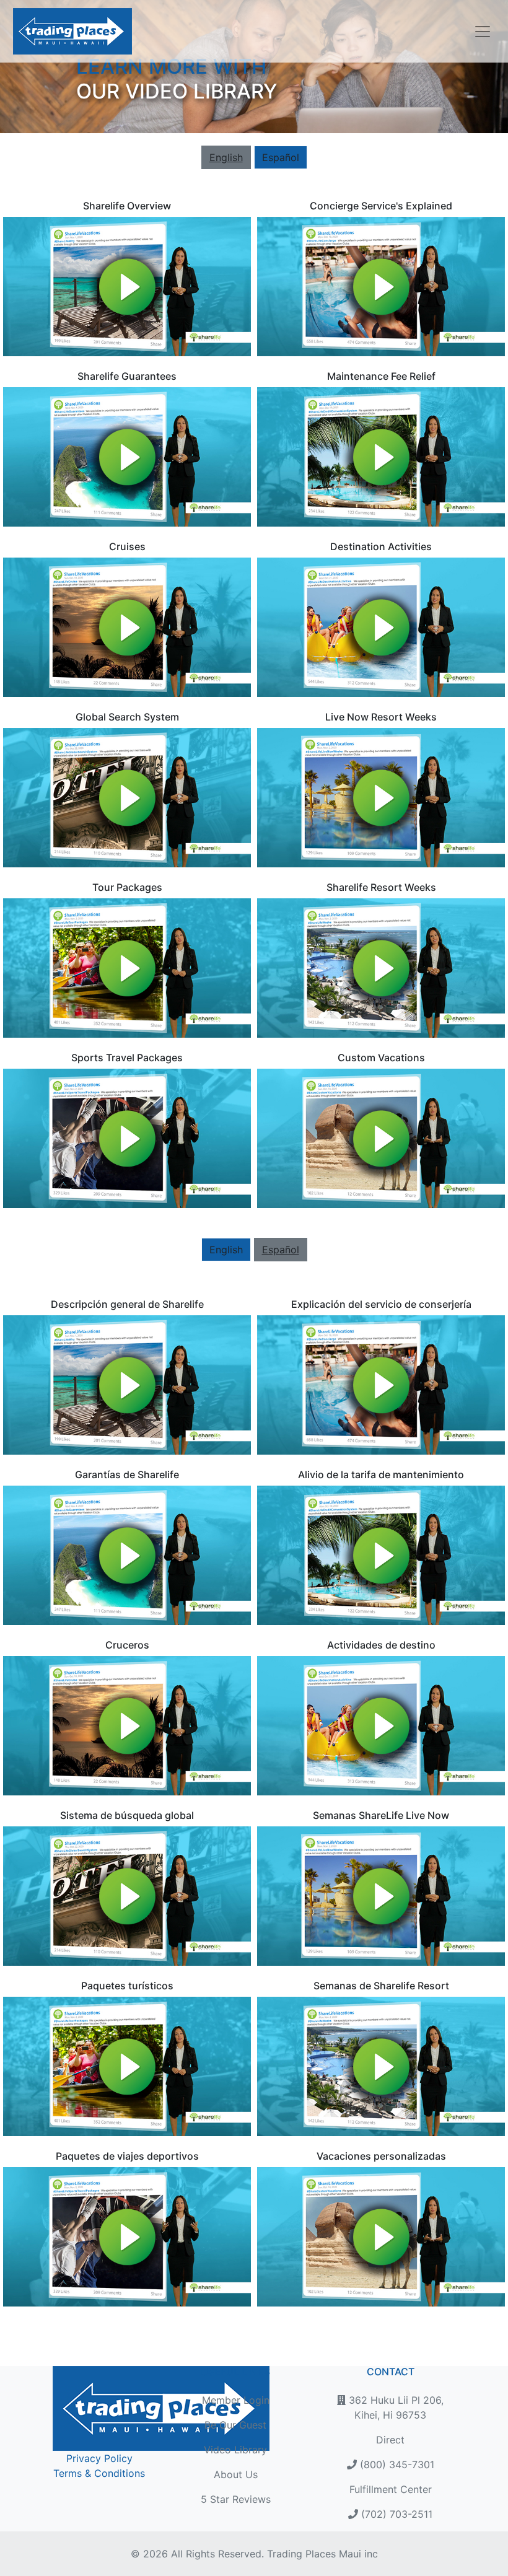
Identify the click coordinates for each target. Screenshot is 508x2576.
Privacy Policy (99, 2458)
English (226, 1250)
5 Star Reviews (236, 2499)
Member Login (236, 2400)
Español (281, 157)
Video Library (235, 2450)
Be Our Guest (235, 2425)
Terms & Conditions (99, 2473)
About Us (236, 2474)
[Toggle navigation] (479, 32)
